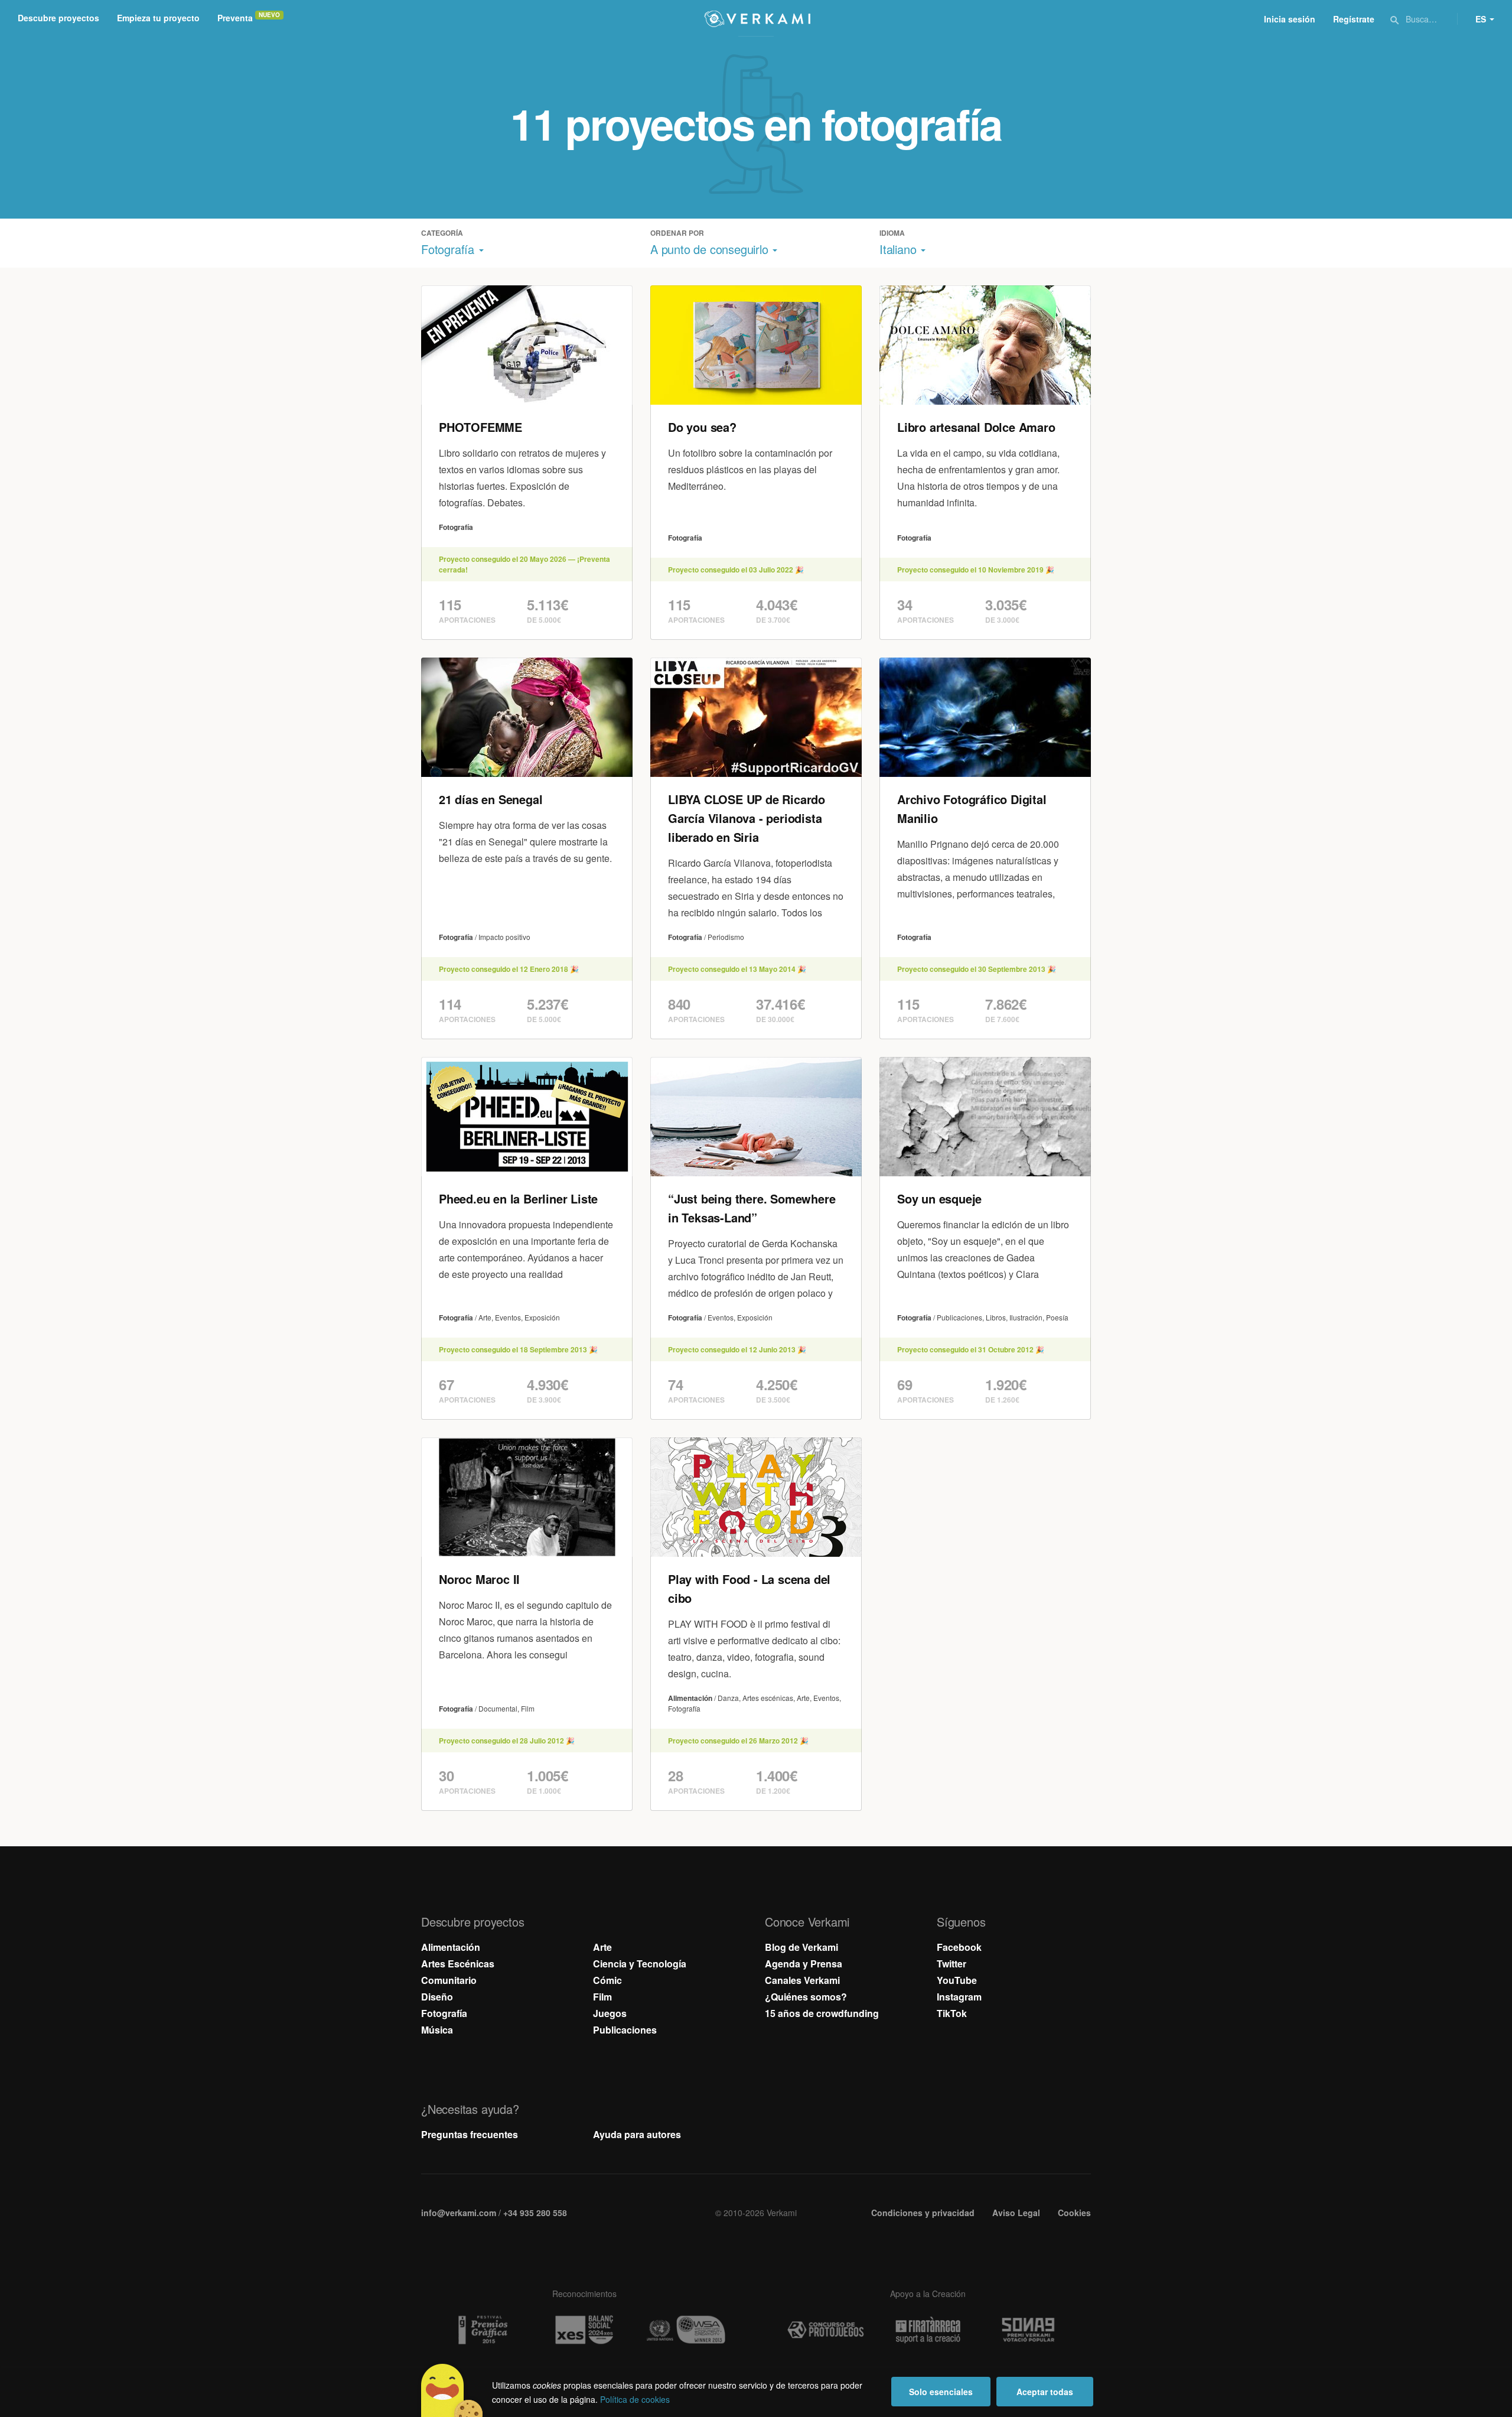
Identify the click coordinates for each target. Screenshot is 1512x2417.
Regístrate (1354, 19)
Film (602, 1997)
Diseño (437, 1997)
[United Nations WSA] (686, 2330)
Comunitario (449, 1980)
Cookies (1074, 2213)
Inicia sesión (1290, 19)
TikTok (952, 2013)
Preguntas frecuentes (470, 2134)
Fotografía (444, 2013)
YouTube (957, 1980)
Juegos (610, 2013)
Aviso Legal (1016, 2213)
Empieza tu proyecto (158, 18)
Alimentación (451, 1947)
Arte (602, 1947)
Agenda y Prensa (804, 1964)
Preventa (235, 18)
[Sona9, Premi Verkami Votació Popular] (1030, 2330)
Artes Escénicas (458, 1964)
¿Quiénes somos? (806, 1997)
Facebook (959, 1947)
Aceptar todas (1045, 2392)
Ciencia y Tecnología (640, 1964)
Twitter (951, 1964)
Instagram (959, 1997)
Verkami (757, 19)
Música (437, 2030)
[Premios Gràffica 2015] (482, 2330)
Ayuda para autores (637, 2134)
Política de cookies (635, 2399)
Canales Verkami (802, 1980)
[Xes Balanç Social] (584, 2330)
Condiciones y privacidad (923, 2213)
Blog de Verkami (801, 1947)
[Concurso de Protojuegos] (826, 2330)
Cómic (607, 1980)
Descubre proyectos (58, 18)
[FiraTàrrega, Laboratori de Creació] (928, 2330)
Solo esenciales (941, 2392)
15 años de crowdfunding (822, 2013)
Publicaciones (625, 2030)
